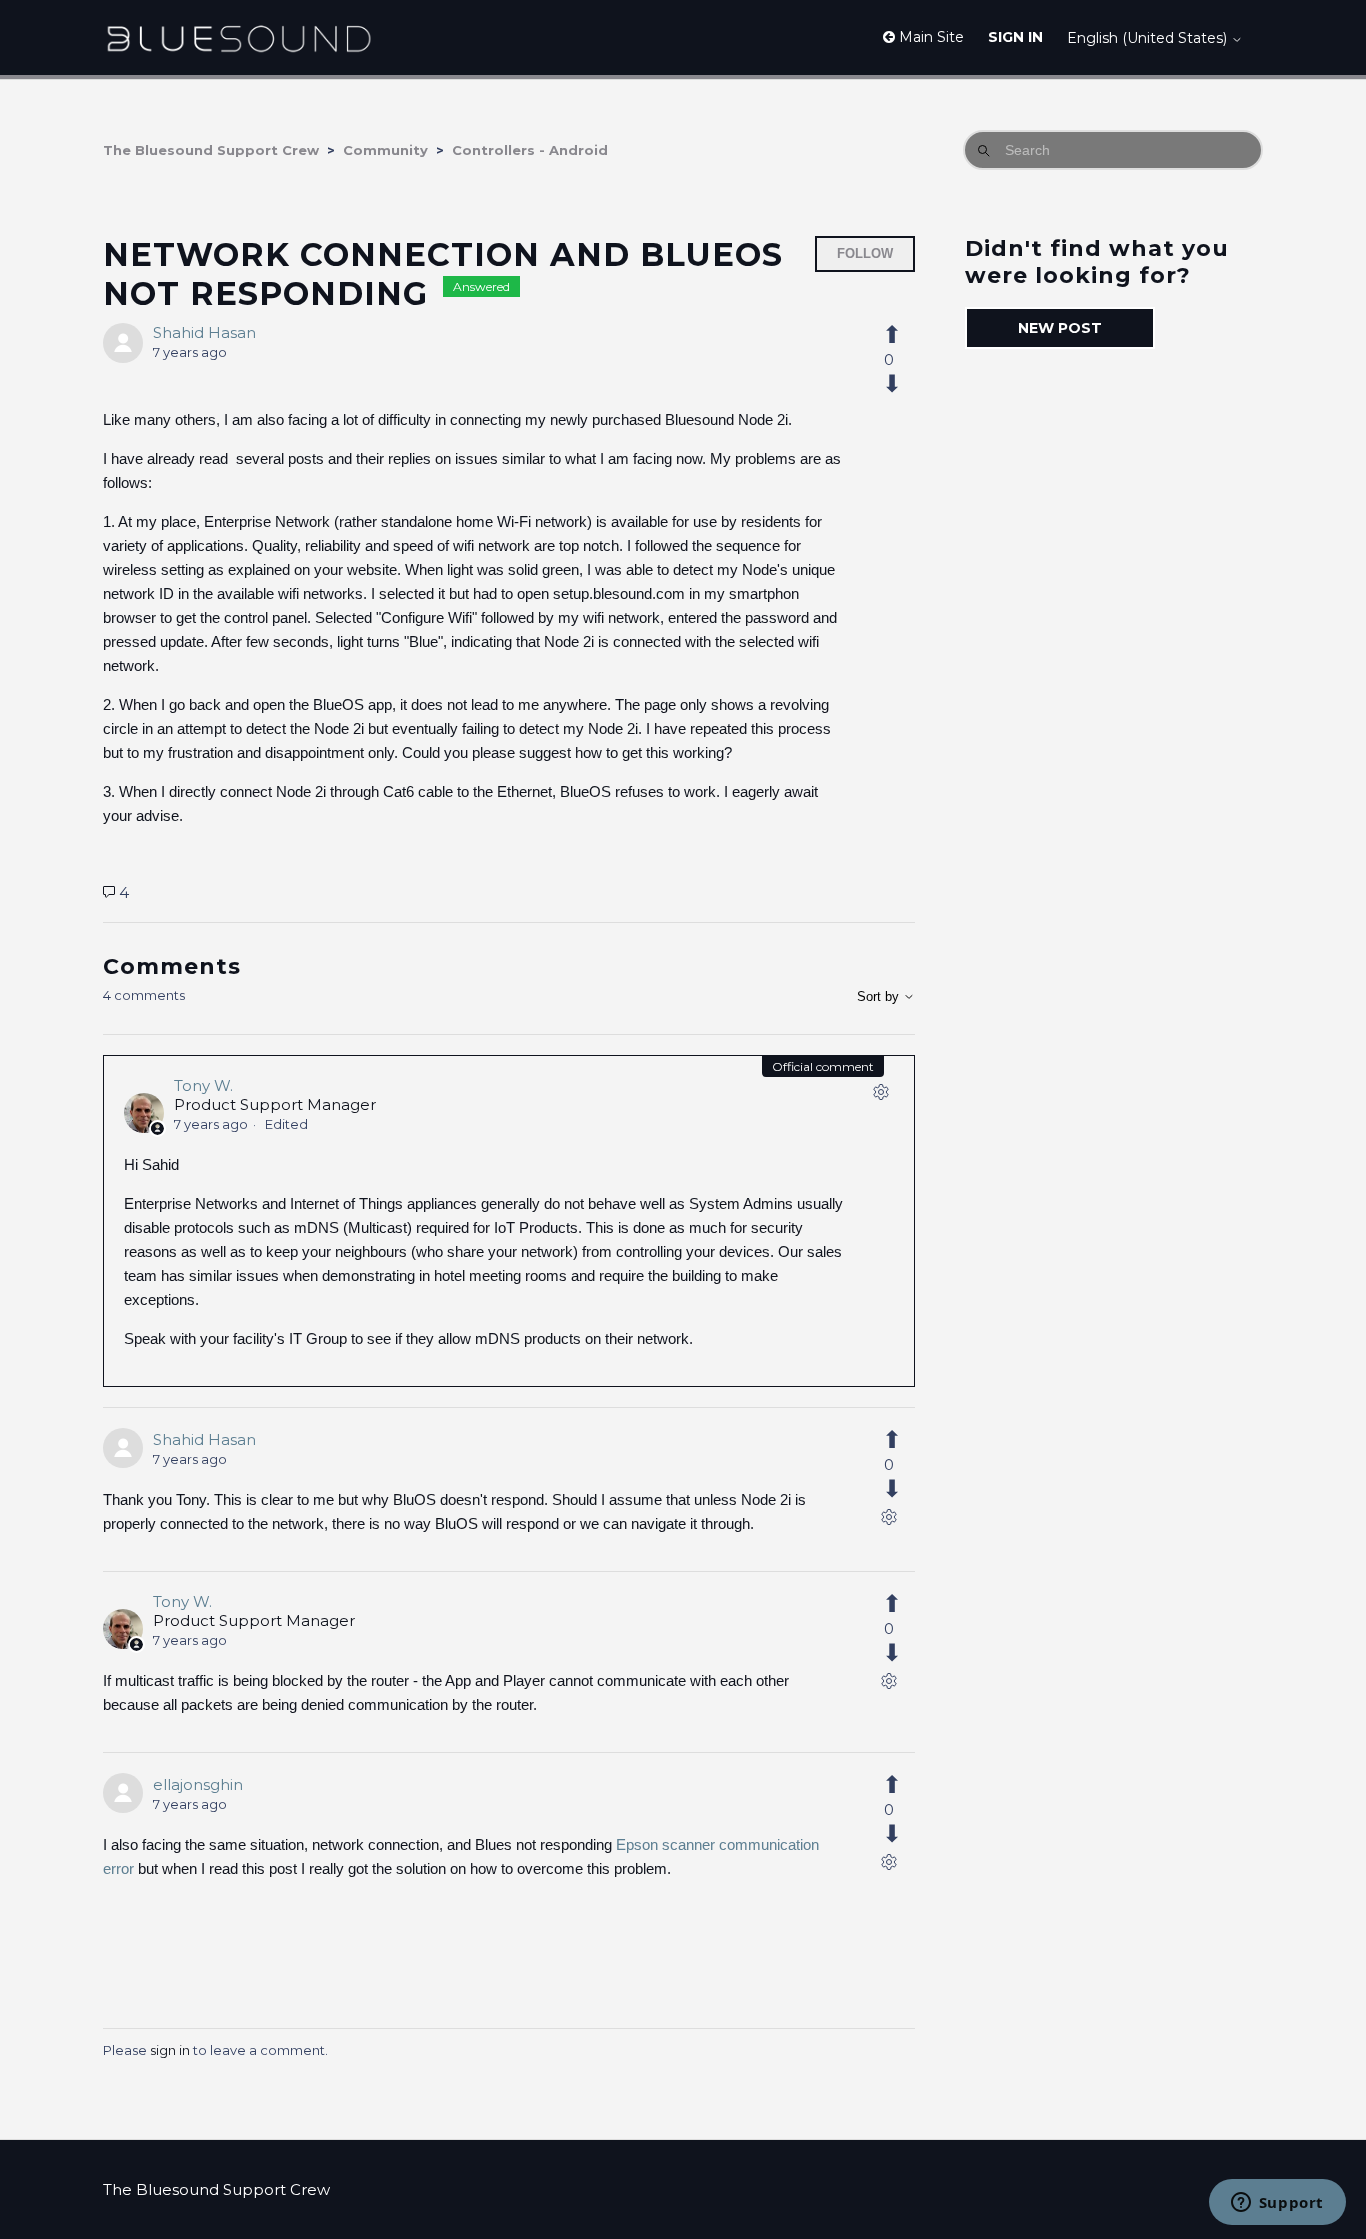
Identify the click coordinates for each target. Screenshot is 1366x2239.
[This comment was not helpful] (903, 1489)
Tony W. (203, 1085)
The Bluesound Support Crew (211, 150)
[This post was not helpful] (903, 384)
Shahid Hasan (204, 332)
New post (1060, 328)
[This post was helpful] (903, 335)
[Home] (238, 37)
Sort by (880, 996)
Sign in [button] (1015, 37)
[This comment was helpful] (903, 1440)
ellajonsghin (198, 1784)
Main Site (929, 37)
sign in (170, 2050)
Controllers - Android (530, 150)
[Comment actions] (881, 1096)
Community (385, 150)
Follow (865, 253)
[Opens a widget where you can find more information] (1277, 2204)
